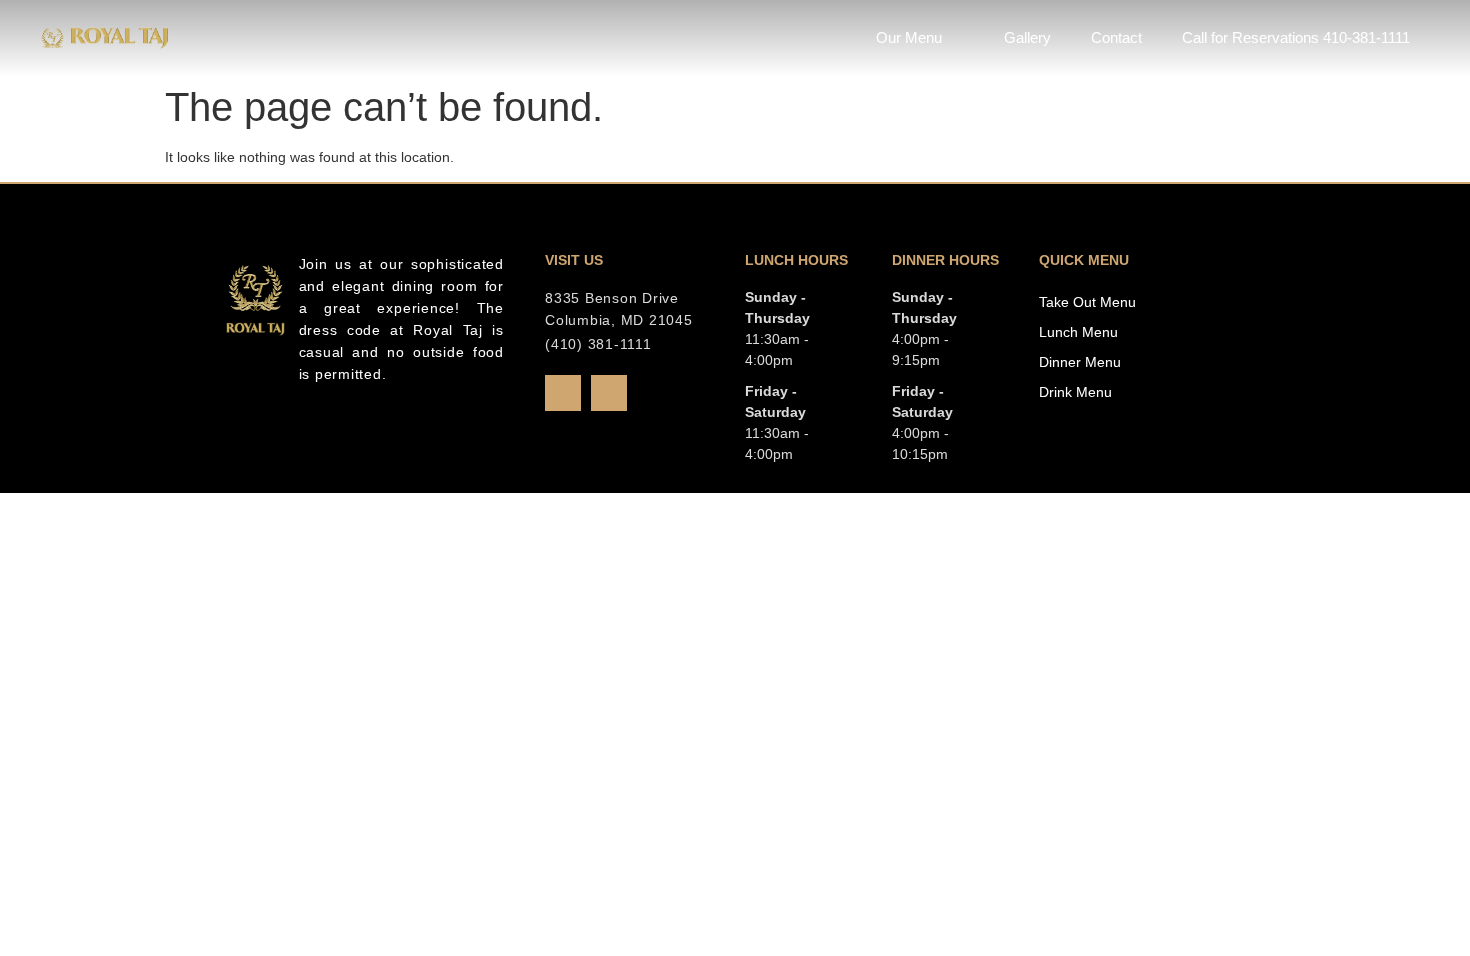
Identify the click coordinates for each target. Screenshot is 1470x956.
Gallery (1027, 37)
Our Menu (909, 37)
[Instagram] (609, 393)
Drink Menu (1075, 392)
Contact (1116, 37)
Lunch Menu (1078, 332)
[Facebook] (563, 393)
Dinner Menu (1080, 362)
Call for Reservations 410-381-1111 (1296, 37)
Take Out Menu (1087, 302)
